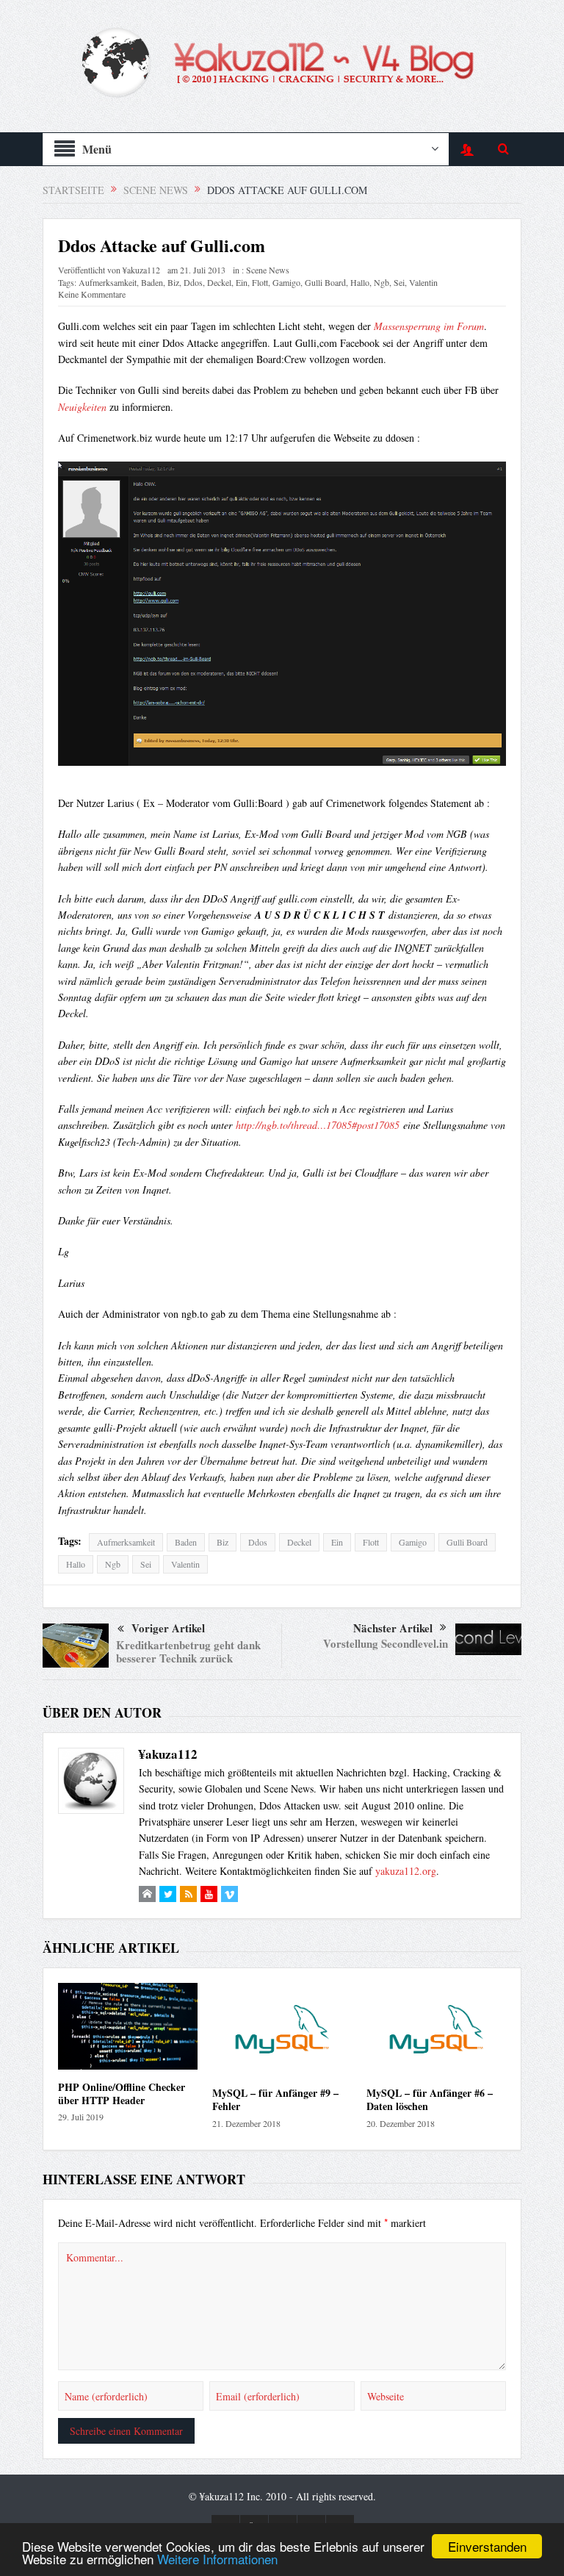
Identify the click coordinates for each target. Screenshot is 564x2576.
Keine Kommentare (92, 294)
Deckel (219, 282)
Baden (152, 282)
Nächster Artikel (393, 1628)
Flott (260, 282)
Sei (399, 282)
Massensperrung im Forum (429, 326)
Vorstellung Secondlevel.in (386, 1643)
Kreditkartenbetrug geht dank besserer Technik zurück (188, 1651)
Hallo (360, 282)
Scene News (268, 270)
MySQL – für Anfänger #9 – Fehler (275, 2099)
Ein (242, 282)
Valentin (423, 282)
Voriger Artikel (168, 1628)
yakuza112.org (406, 1871)
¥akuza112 (141, 270)
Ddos (193, 282)
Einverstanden (487, 2546)
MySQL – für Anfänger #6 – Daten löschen (430, 2099)
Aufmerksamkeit (108, 282)
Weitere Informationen (217, 2559)
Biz (173, 282)
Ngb (382, 282)
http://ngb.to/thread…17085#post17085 (318, 1125)
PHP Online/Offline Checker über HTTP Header (122, 2094)
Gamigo (286, 282)
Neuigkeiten (84, 407)
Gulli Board (325, 282)
